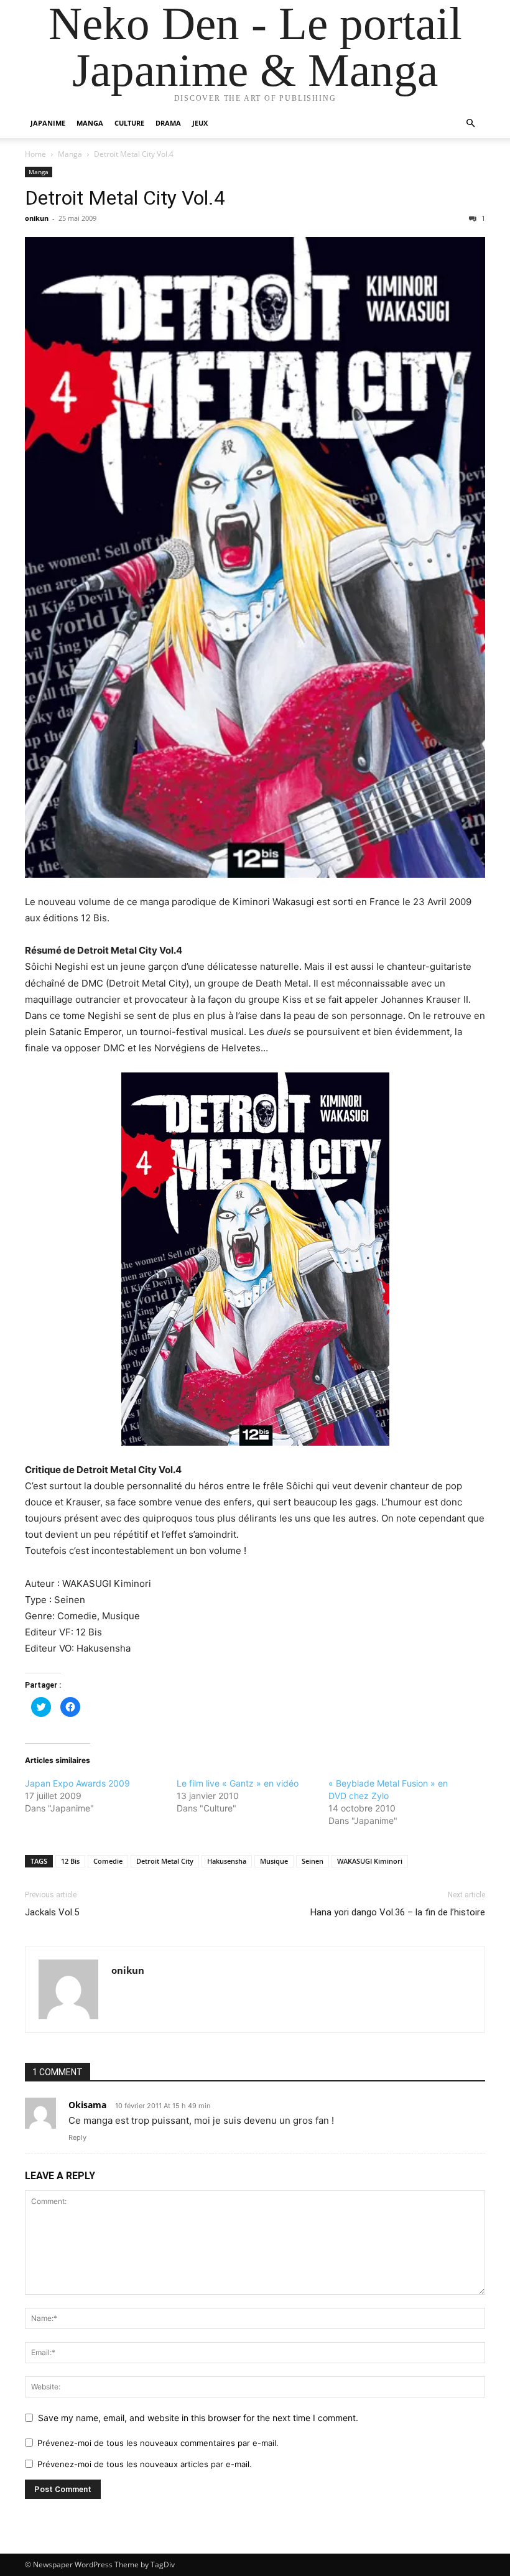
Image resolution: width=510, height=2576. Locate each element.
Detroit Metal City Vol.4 (125, 198)
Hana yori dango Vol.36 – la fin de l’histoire (398, 1912)
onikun (37, 218)
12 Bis (70, 1861)
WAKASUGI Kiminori (370, 1861)
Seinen (313, 1861)
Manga (90, 123)
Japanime (48, 123)
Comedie (108, 1861)
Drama (168, 123)
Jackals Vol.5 (52, 1912)
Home (35, 154)
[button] (470, 123)
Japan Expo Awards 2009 (77, 1783)
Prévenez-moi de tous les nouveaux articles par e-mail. (145, 2464)
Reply (77, 2137)
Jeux (200, 123)
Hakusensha (227, 1861)
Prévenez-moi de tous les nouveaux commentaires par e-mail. (158, 2443)
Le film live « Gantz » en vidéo (238, 1783)
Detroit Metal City (165, 1861)
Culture (129, 123)
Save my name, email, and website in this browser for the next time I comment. (198, 2418)
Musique (274, 1861)
